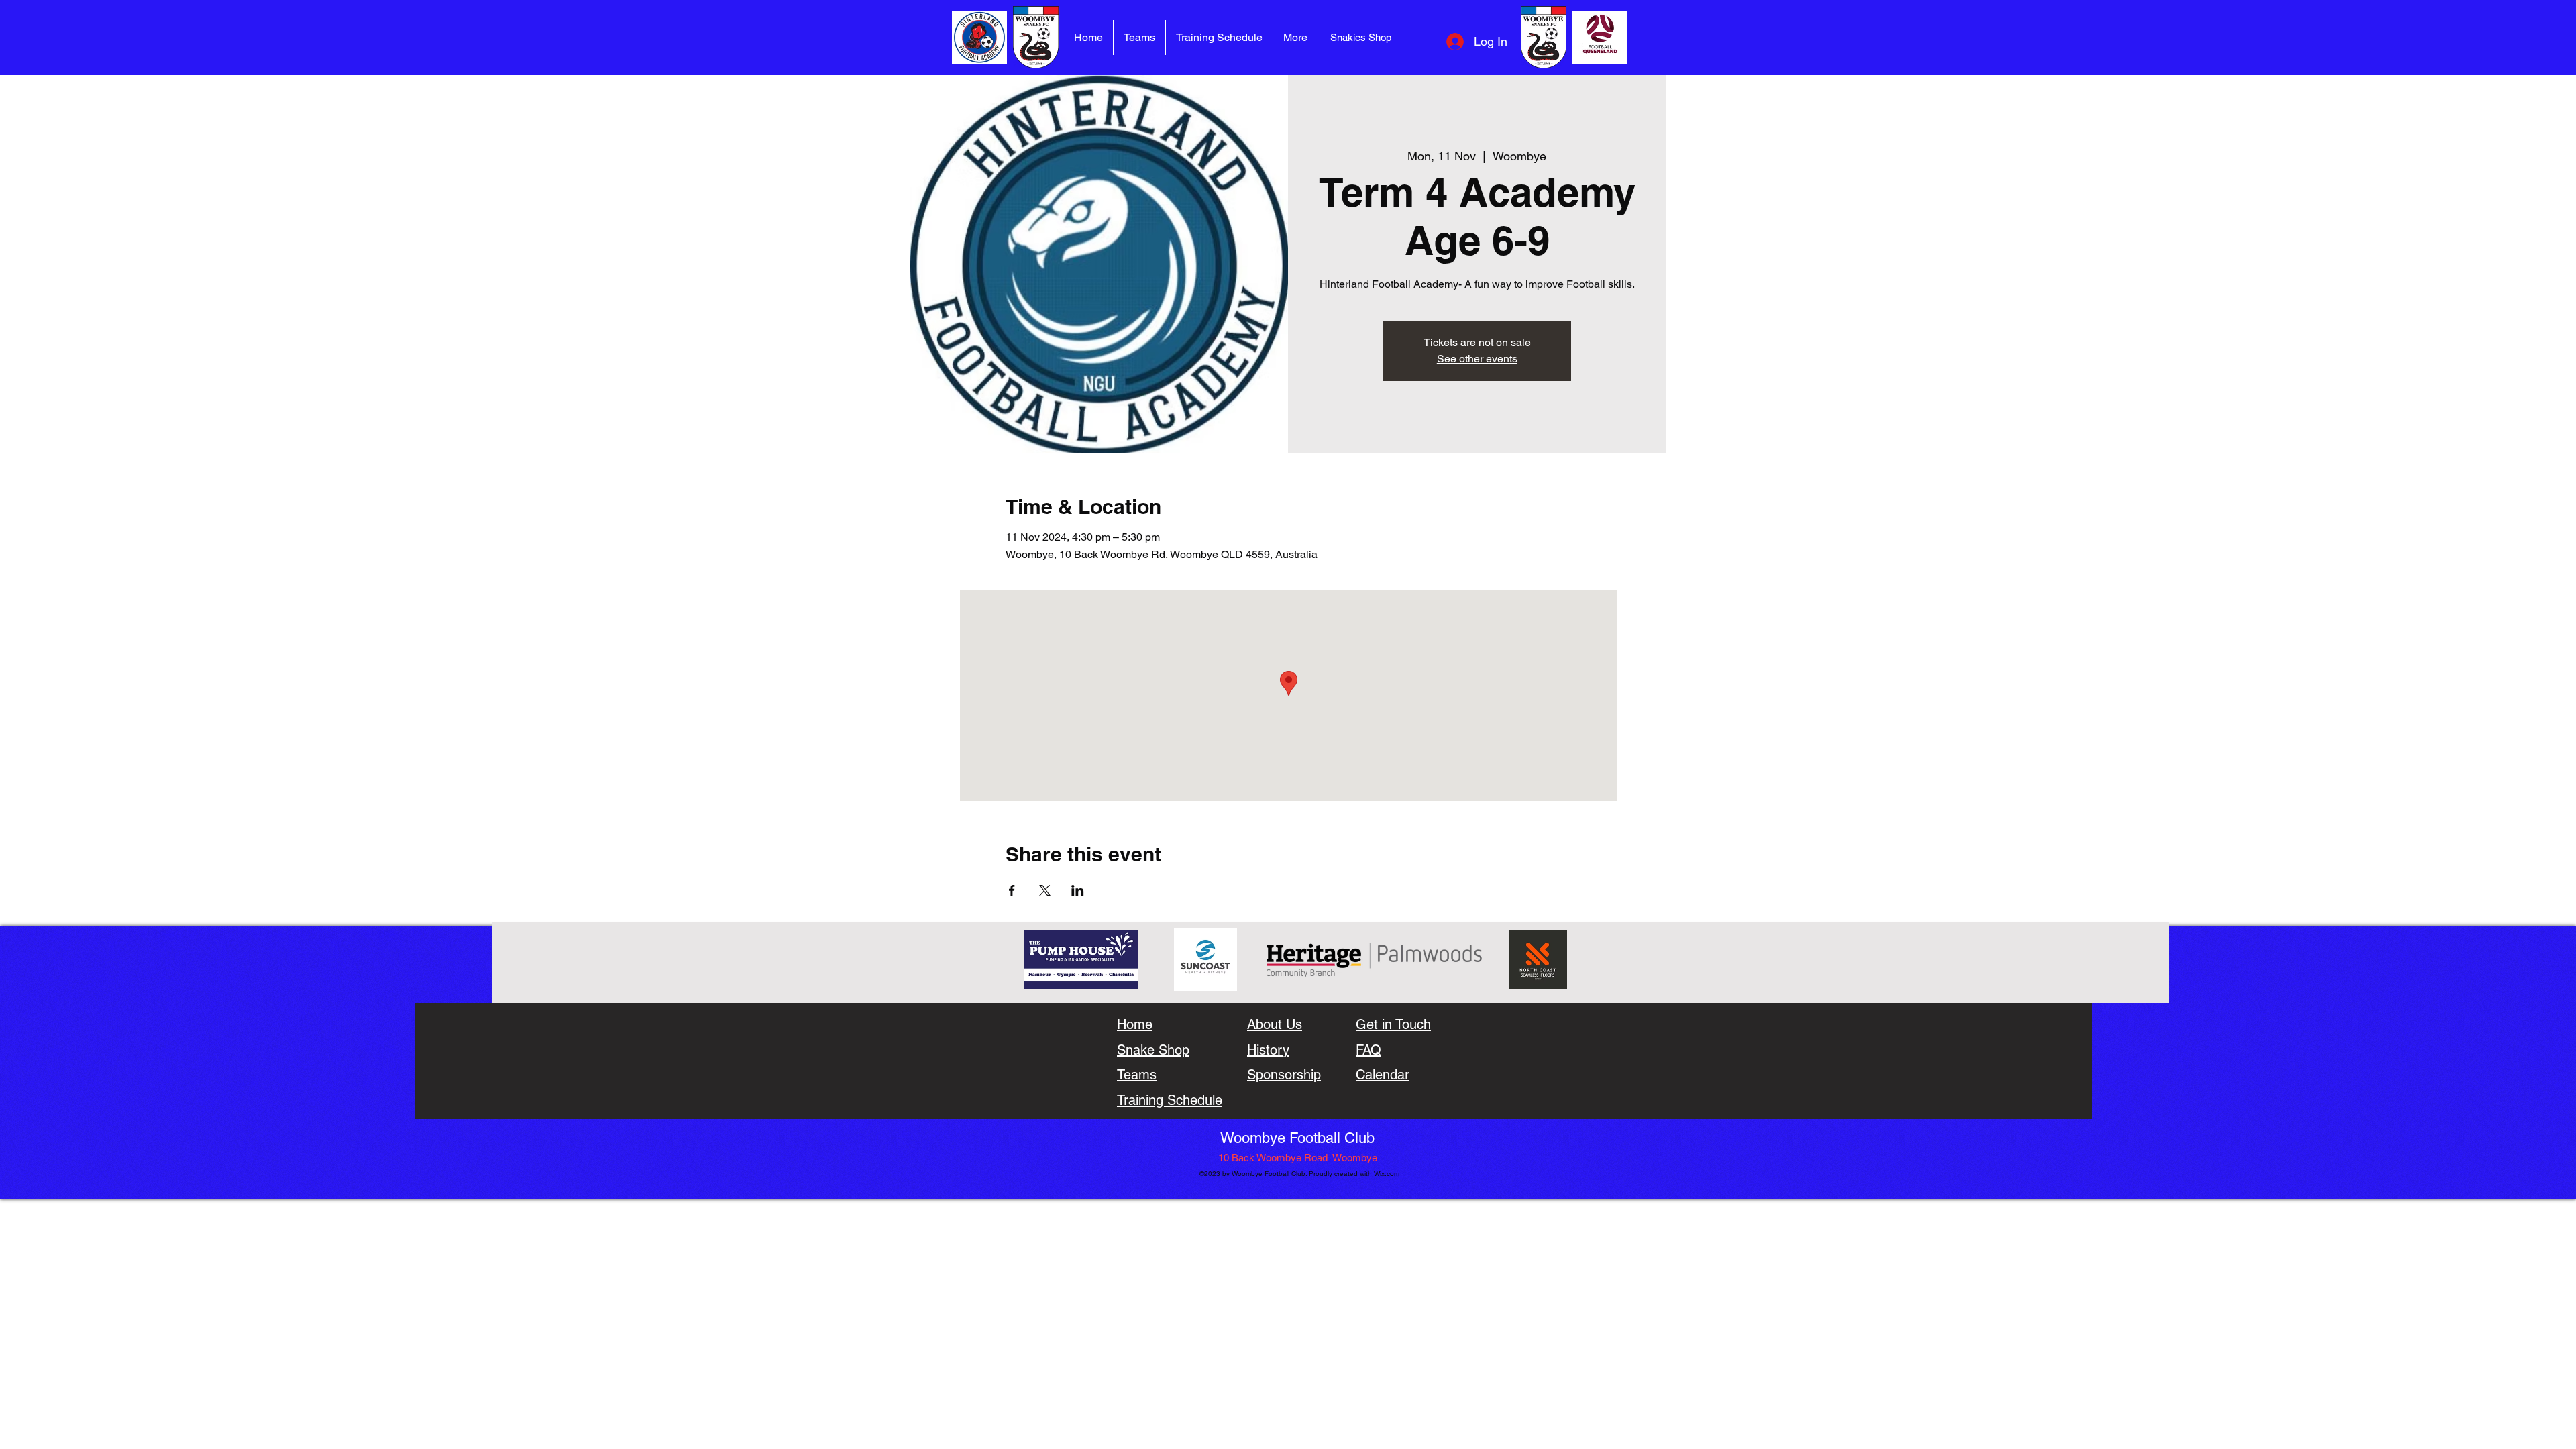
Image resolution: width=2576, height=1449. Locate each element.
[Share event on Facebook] (1012, 890)
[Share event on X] (1045, 890)
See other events (1477, 359)
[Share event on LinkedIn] (1078, 890)
